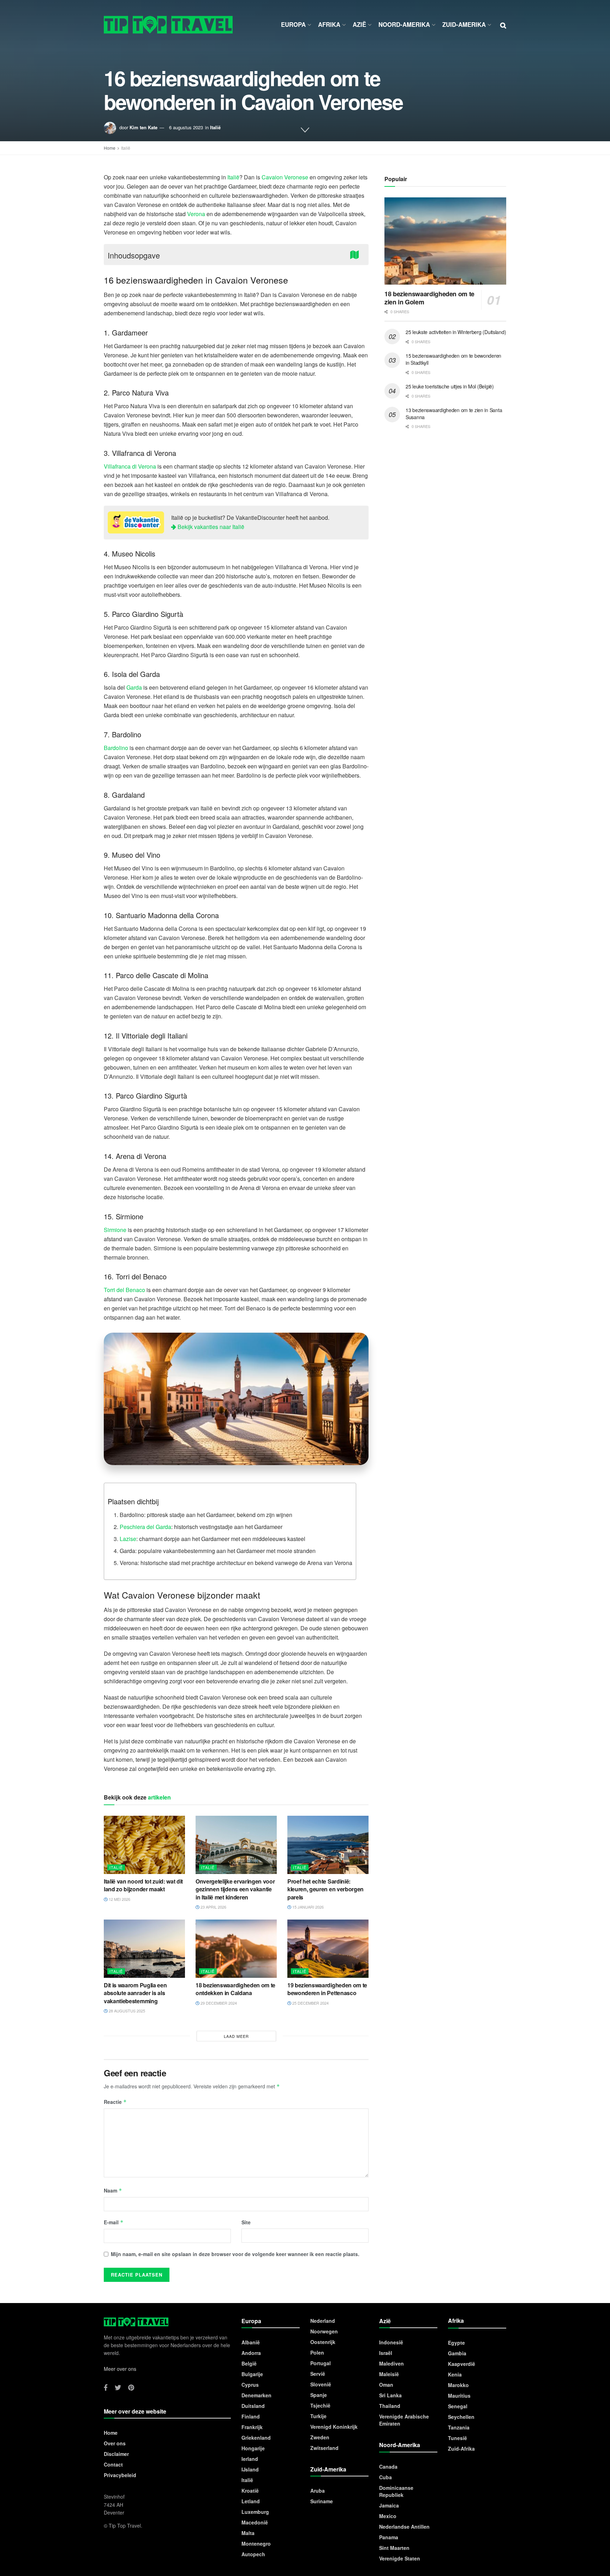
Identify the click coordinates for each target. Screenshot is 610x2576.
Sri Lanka (390, 2395)
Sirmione (115, 1230)
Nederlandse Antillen (404, 2527)
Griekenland (256, 2438)
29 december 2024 (218, 2003)
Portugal (321, 2363)
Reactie (115, 2102)
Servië (318, 2374)
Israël (386, 2353)
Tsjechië (320, 2405)
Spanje (319, 2395)
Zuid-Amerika (464, 24)
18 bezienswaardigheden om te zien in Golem (429, 298)
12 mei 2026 (119, 1899)
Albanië (251, 2342)
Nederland (323, 2321)
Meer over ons (120, 2369)
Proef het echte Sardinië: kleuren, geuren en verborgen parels (325, 1889)
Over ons (115, 2443)
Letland (251, 2501)
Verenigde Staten (400, 2558)
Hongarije (253, 2448)
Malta (248, 2533)
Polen (317, 2352)
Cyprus (250, 2385)
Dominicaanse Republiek (396, 2491)
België (249, 2363)
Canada (388, 2467)
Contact (113, 2464)
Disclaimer (116, 2454)
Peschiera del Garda (145, 1527)
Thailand (390, 2406)
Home (110, 148)
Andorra (251, 2353)
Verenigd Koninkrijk (334, 2427)
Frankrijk (252, 2427)
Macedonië (255, 2522)
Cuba (385, 2477)
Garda (134, 687)
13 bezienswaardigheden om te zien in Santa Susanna (454, 414)
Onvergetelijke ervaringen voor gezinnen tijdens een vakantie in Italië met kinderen (235, 1889)
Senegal (458, 2406)
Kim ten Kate (143, 127)
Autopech (253, 2554)
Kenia (455, 2374)
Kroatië (250, 2491)
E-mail (114, 2222)
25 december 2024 (310, 2003)
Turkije (318, 2416)
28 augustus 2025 (126, 2011)
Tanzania (459, 2427)
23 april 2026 (213, 1907)
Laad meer (236, 2036)
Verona (196, 214)
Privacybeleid (120, 2475)
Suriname (322, 2501)
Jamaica (389, 2505)
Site (246, 2222)
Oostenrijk (323, 2342)
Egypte (456, 2343)
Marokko (458, 2385)
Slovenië (321, 2384)
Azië (359, 24)
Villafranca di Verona (130, 466)
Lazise (128, 1539)
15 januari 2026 (307, 1907)
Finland (251, 2416)
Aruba (318, 2491)
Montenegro (256, 2544)
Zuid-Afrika (461, 2449)
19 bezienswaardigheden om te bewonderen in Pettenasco (327, 1989)
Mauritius (459, 2396)
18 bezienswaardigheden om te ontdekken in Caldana (235, 1989)
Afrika (329, 24)
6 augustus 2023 (186, 127)
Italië (215, 127)
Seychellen (461, 2417)
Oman (386, 2385)
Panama (389, 2537)
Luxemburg (255, 2512)
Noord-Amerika (404, 24)
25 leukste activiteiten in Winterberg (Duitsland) (456, 332)
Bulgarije (252, 2374)
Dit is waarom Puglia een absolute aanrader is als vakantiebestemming (135, 1993)
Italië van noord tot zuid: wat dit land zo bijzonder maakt (143, 1885)
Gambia (457, 2353)
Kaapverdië (462, 2364)
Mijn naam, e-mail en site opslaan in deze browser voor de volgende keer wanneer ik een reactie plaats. (235, 2254)
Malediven (391, 2363)
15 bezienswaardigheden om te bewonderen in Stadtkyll (453, 359)
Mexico (388, 2516)
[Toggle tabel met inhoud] (356, 254)
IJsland (250, 2469)
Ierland (250, 2459)
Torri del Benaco (124, 1290)
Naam (113, 2190)
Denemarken (256, 2395)
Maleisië (389, 2374)
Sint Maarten (394, 2548)
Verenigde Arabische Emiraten (404, 2420)
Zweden (320, 2437)
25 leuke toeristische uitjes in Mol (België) (450, 386)
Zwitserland (324, 2448)
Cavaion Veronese (285, 177)
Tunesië (457, 2438)
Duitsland (253, 2406)
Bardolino (116, 748)
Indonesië (391, 2342)
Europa (293, 24)
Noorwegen (324, 2331)
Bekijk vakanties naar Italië (210, 527)
